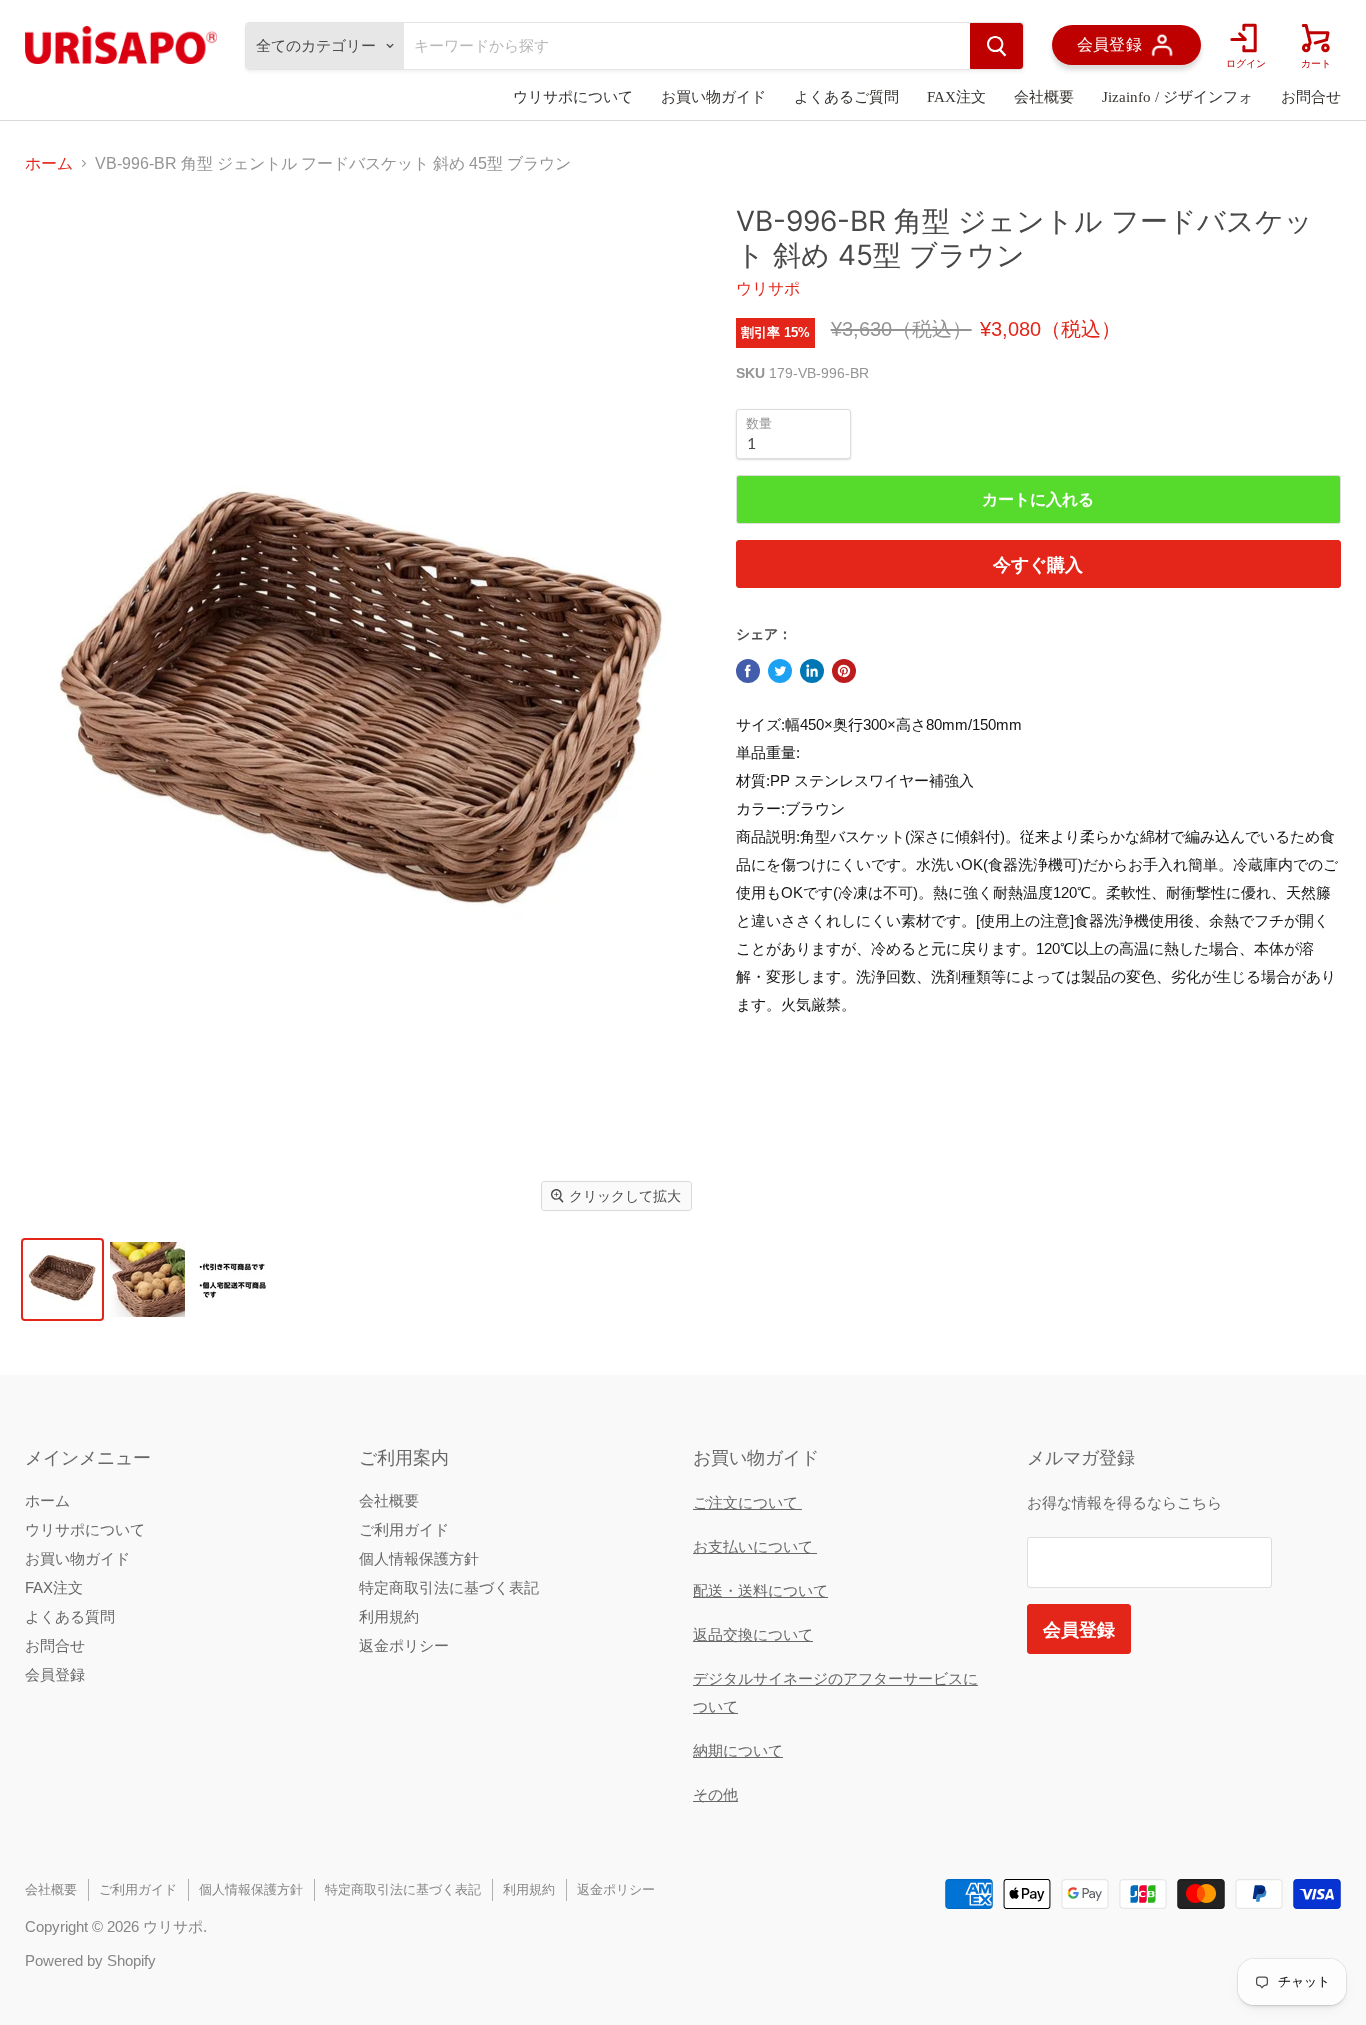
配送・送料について (760, 1590)
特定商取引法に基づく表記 (449, 1587)
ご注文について (747, 1502)
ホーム (49, 163)
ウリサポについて (573, 97)
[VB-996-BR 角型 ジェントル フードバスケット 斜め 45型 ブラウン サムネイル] (62, 1279)
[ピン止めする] (844, 671)
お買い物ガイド (713, 97)
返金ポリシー (404, 1645)
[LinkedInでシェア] (812, 671)
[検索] (996, 46)
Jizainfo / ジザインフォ (1177, 97)
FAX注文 (956, 97)
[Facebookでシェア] (748, 671)
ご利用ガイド (404, 1529)
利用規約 (389, 1616)
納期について (738, 1750)
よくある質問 (70, 1616)
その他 (715, 1794)
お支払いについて (755, 1546)
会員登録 (55, 1674)
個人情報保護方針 (419, 1558)
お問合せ (1311, 97)
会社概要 (1044, 97)
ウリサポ (768, 288)
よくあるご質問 (846, 97)
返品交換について (753, 1634)
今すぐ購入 (1038, 564)
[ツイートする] (780, 671)
